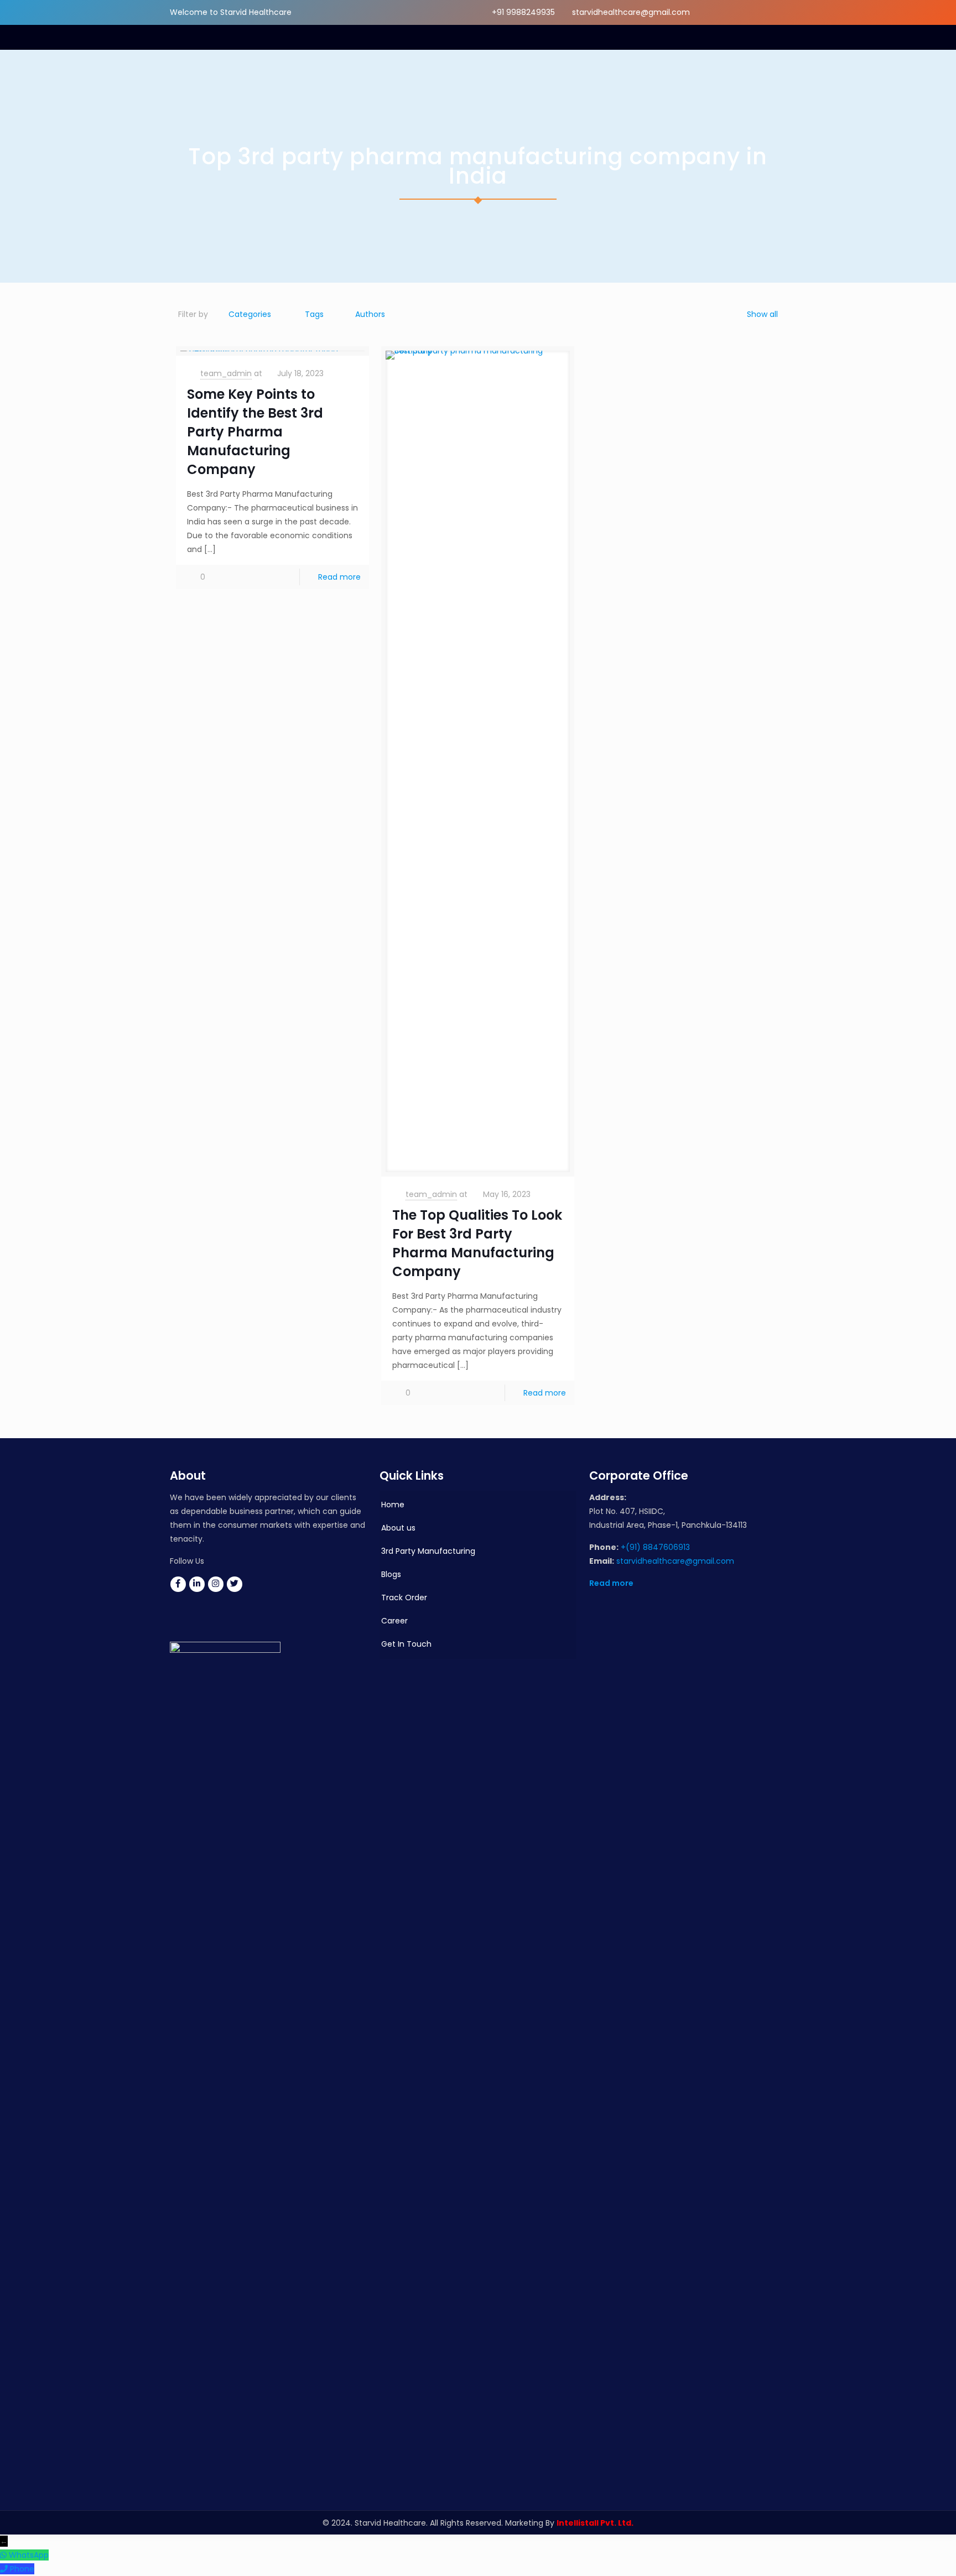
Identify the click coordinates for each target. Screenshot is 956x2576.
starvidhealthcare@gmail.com (631, 12)
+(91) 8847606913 (655, 1547)
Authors (370, 314)
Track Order (404, 1597)
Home (393, 1505)
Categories (250, 314)
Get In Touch (406, 1644)
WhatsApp (29, 2555)
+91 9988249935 (523, 12)
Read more (339, 577)
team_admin (226, 373)
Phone (22, 2569)
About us (398, 1528)
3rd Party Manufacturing (428, 1551)
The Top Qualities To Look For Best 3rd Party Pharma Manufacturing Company (477, 1243)
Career (394, 1621)
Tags (314, 314)
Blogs (391, 1574)
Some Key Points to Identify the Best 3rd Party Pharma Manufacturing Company (255, 432)
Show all (762, 314)
